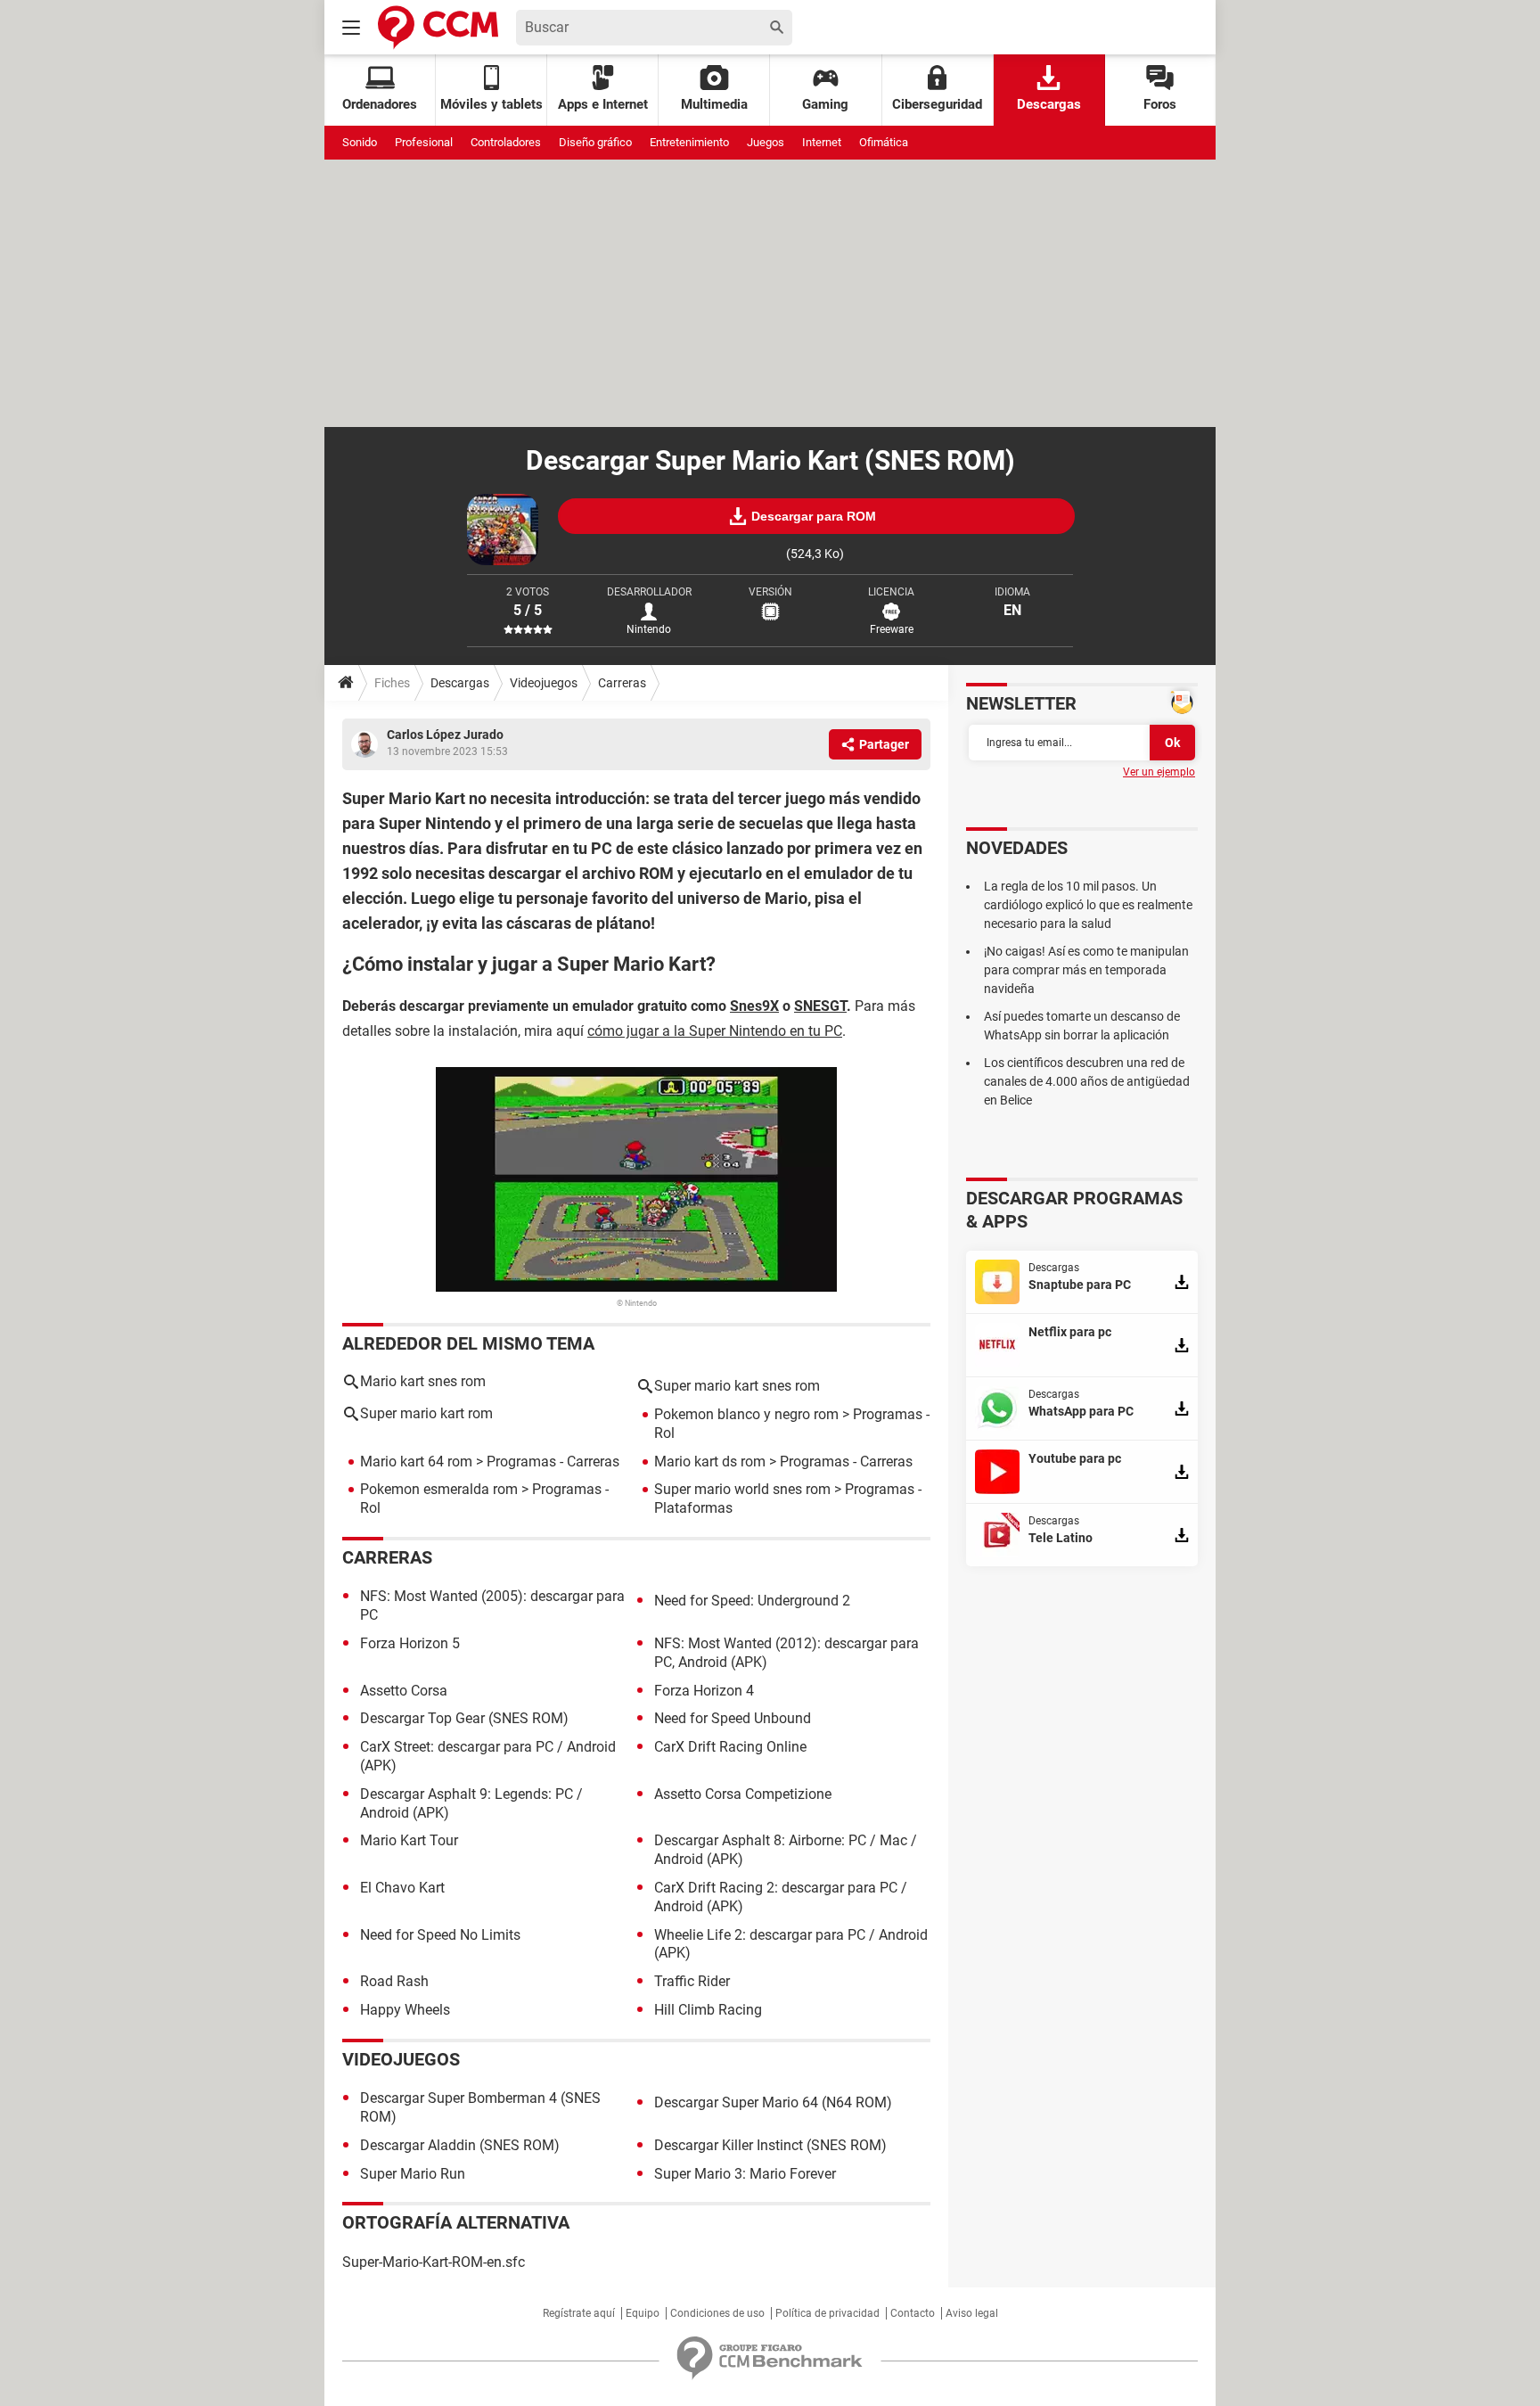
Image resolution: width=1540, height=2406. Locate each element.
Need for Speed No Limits (440, 1935)
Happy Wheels (405, 2010)
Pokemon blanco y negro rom (746, 1414)
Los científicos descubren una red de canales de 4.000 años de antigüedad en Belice (1087, 1081)
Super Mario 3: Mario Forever (745, 2174)
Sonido (360, 142)
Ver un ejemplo (1159, 772)
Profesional (424, 142)
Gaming (825, 104)
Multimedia (714, 104)
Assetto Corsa (404, 1691)
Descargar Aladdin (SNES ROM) (460, 2145)
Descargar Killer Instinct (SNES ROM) (770, 2145)
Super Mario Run (413, 2174)
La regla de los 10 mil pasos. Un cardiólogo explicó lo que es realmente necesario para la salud (1088, 905)
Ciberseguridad (937, 104)
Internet (822, 142)
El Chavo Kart (402, 1888)
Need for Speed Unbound (733, 1718)
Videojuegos (544, 683)
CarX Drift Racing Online (730, 1747)
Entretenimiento (689, 142)
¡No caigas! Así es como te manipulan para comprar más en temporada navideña (1086, 970)
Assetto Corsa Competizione (743, 1794)
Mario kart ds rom (710, 1462)
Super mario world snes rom (742, 1489)
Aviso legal (972, 2313)
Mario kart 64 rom (416, 1462)
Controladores (506, 142)
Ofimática (884, 142)
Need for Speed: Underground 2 (752, 1601)
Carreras (622, 683)
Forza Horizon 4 (704, 1691)
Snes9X (754, 1006)
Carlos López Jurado (445, 735)
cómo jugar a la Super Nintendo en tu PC (715, 1031)
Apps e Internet (603, 104)
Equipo (643, 2313)
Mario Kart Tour (409, 1840)
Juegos (766, 142)
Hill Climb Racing (708, 2010)
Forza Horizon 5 (410, 1643)
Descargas (1049, 104)
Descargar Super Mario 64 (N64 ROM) (773, 2102)
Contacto (913, 2313)
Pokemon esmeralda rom (439, 1489)
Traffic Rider (692, 1981)
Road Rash (394, 1981)
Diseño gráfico (595, 142)
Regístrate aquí (579, 2313)
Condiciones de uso (717, 2313)
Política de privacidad (827, 2313)
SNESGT (820, 1006)
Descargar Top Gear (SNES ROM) (464, 1718)
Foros (1160, 104)
